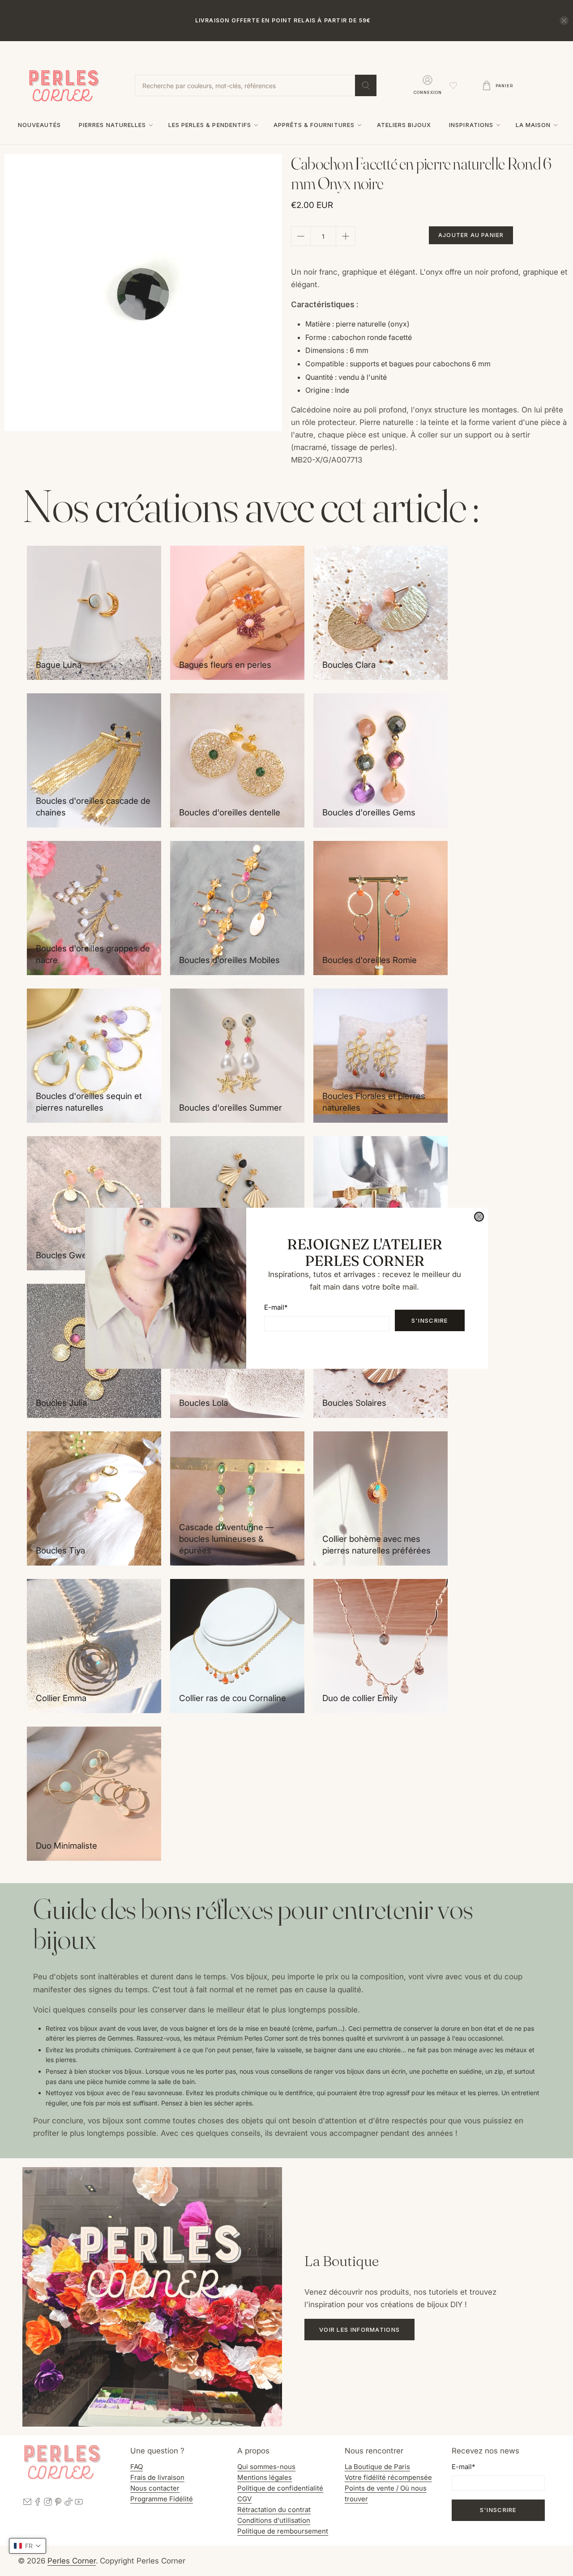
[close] (479, 1217)
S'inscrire (430, 1320)
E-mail (276, 1307)
